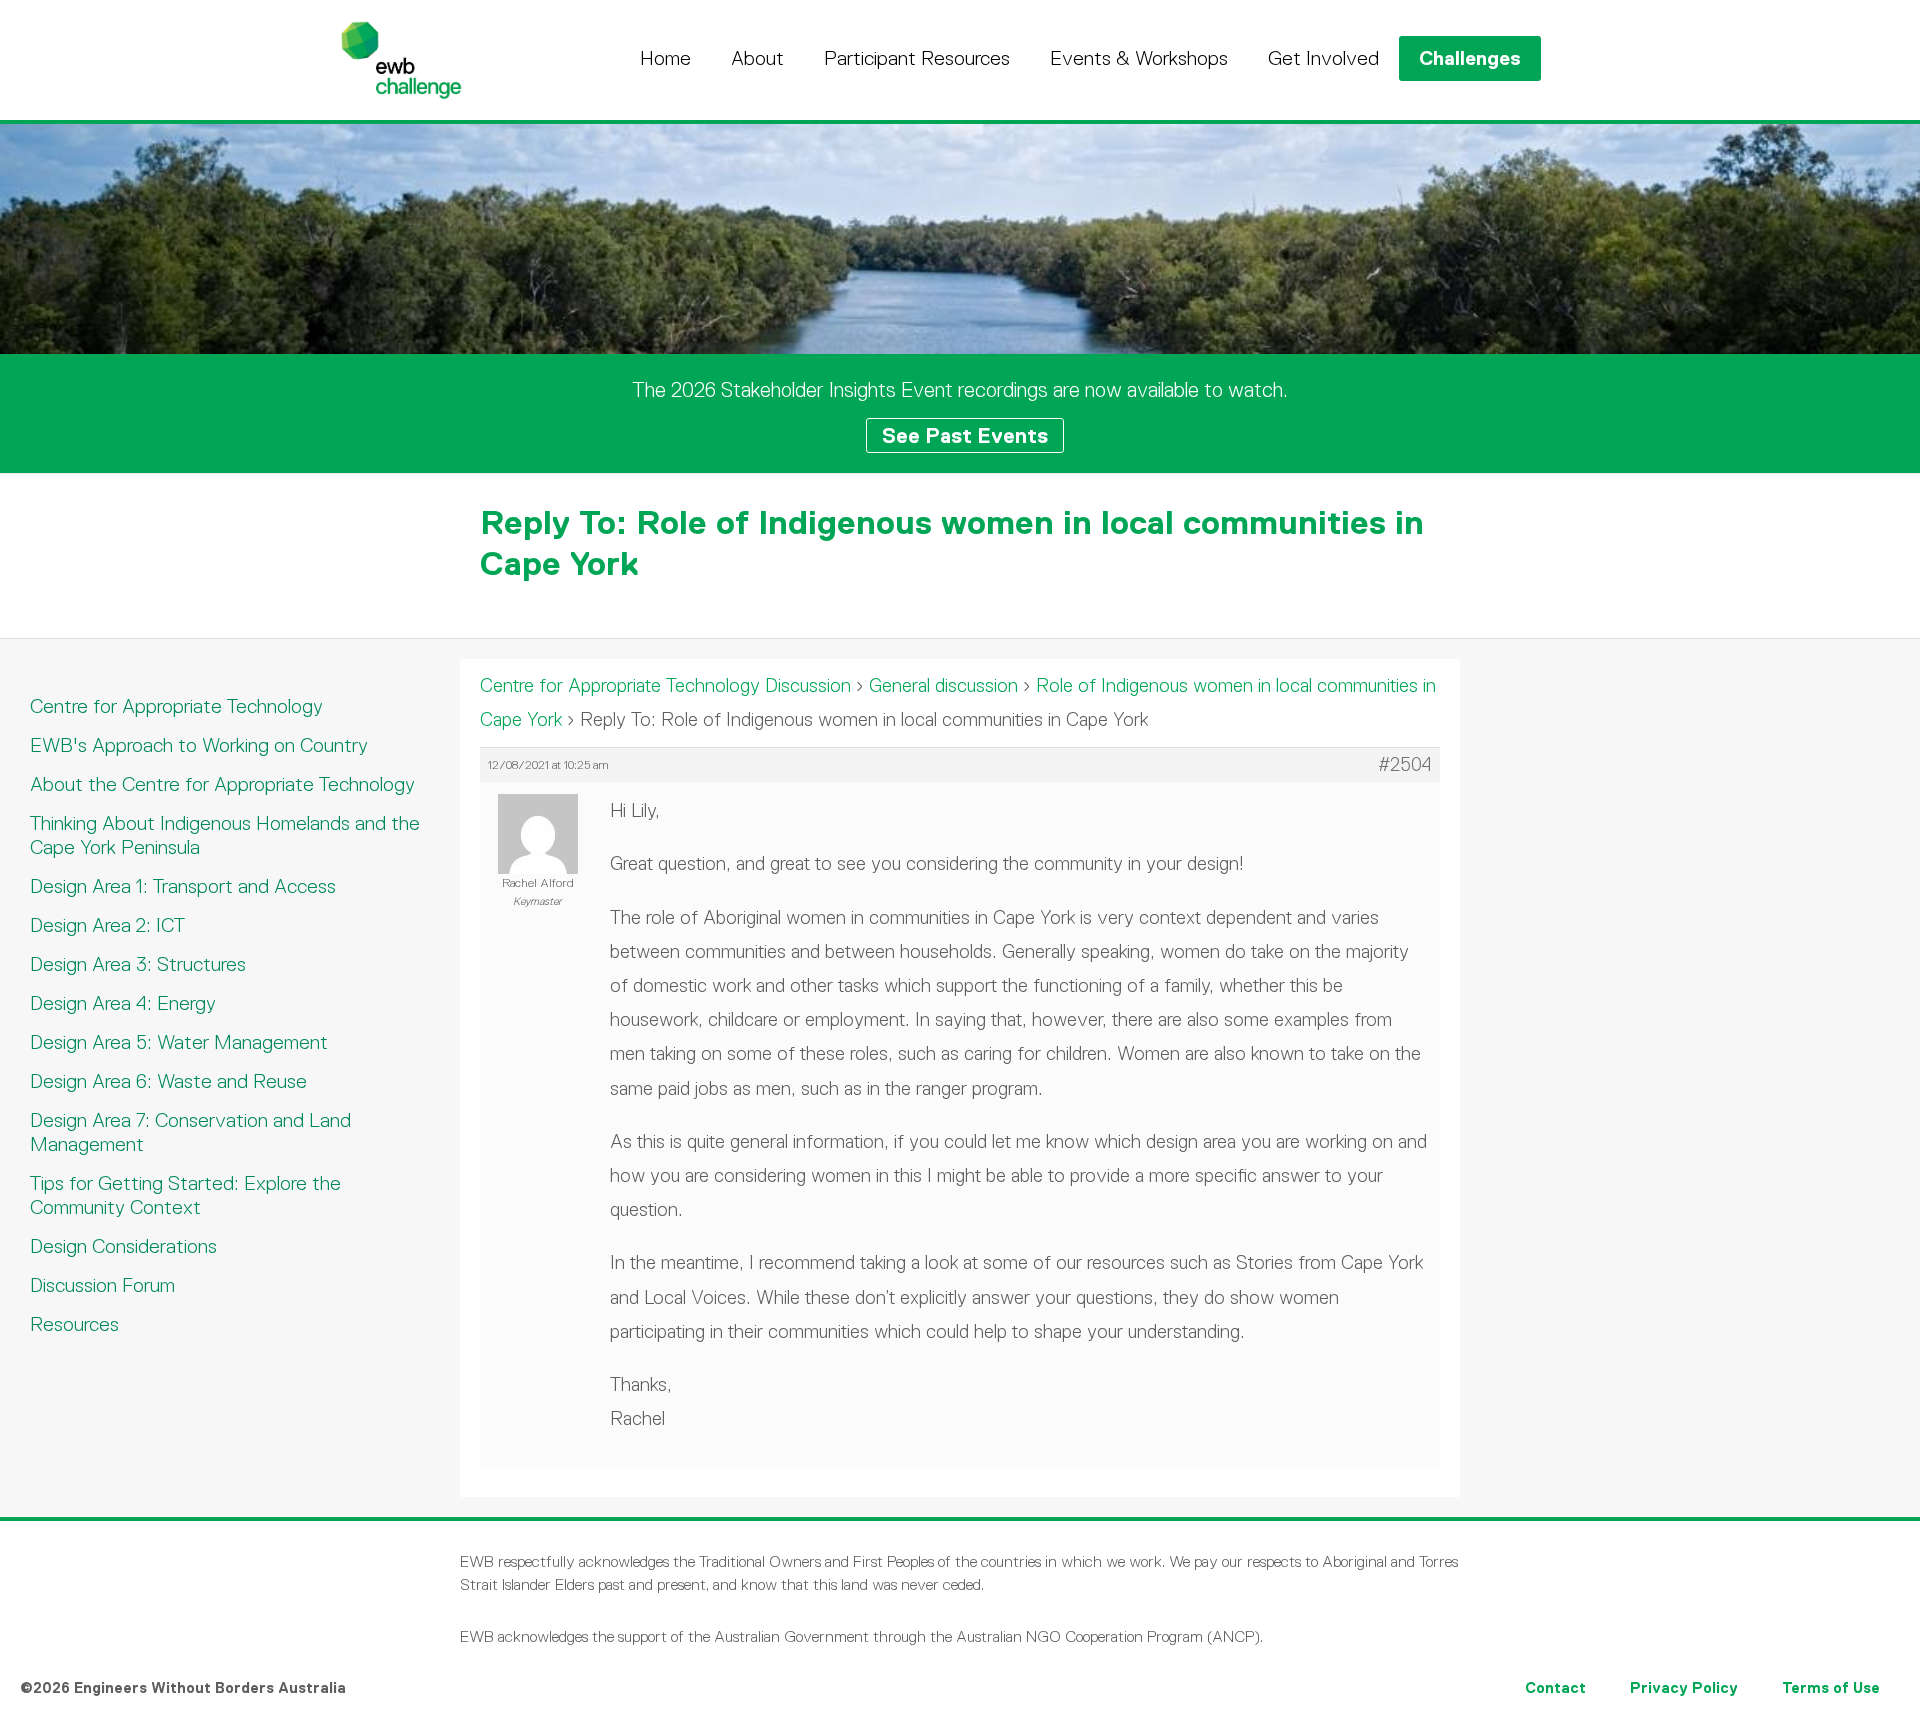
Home (665, 58)
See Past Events (965, 435)
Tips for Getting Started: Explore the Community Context (185, 1195)
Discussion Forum (102, 1285)
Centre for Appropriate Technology (176, 706)
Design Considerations (123, 1246)
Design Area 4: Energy (123, 1003)
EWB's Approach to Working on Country (199, 745)
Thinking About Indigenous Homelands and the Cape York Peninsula (225, 835)
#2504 (1405, 765)
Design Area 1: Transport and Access (183, 886)
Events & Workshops (1139, 58)
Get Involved (1323, 58)
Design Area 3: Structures (138, 964)
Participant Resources (917, 58)
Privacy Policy (1684, 1687)
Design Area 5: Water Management (179, 1042)
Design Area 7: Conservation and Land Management (190, 1132)
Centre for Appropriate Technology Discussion (665, 685)
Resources (74, 1324)
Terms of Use (1831, 1687)
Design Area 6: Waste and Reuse (168, 1081)
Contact (1555, 1687)
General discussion (943, 685)
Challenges (1470, 58)
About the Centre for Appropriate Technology (222, 784)
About (757, 58)
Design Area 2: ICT (107, 925)
